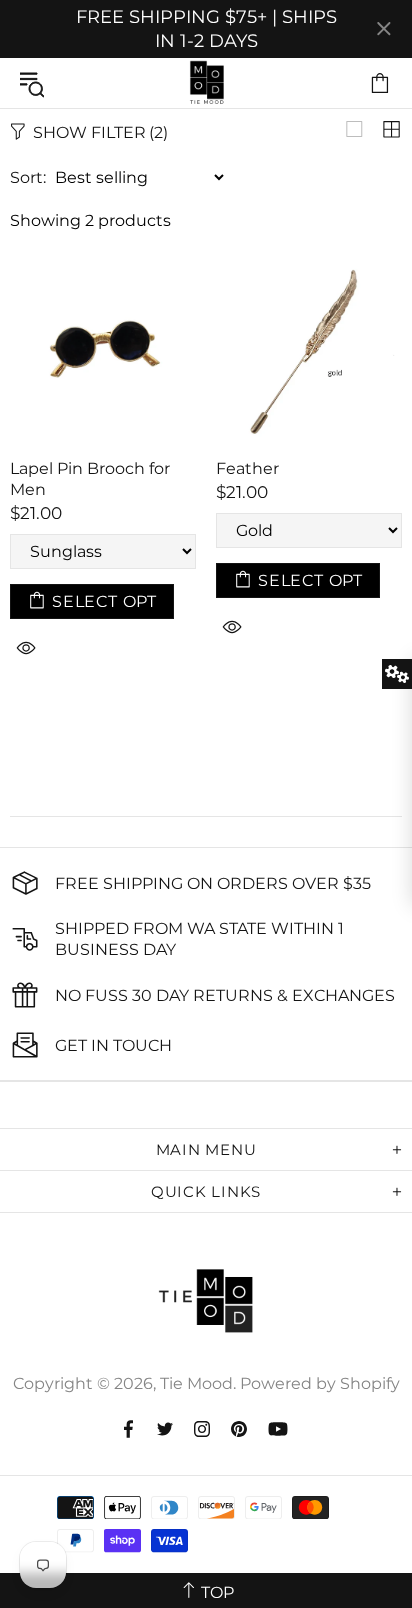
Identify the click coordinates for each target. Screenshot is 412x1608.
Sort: (28, 177)
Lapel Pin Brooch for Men (90, 479)
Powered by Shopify (320, 1383)
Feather (247, 468)
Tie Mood (206, 83)
